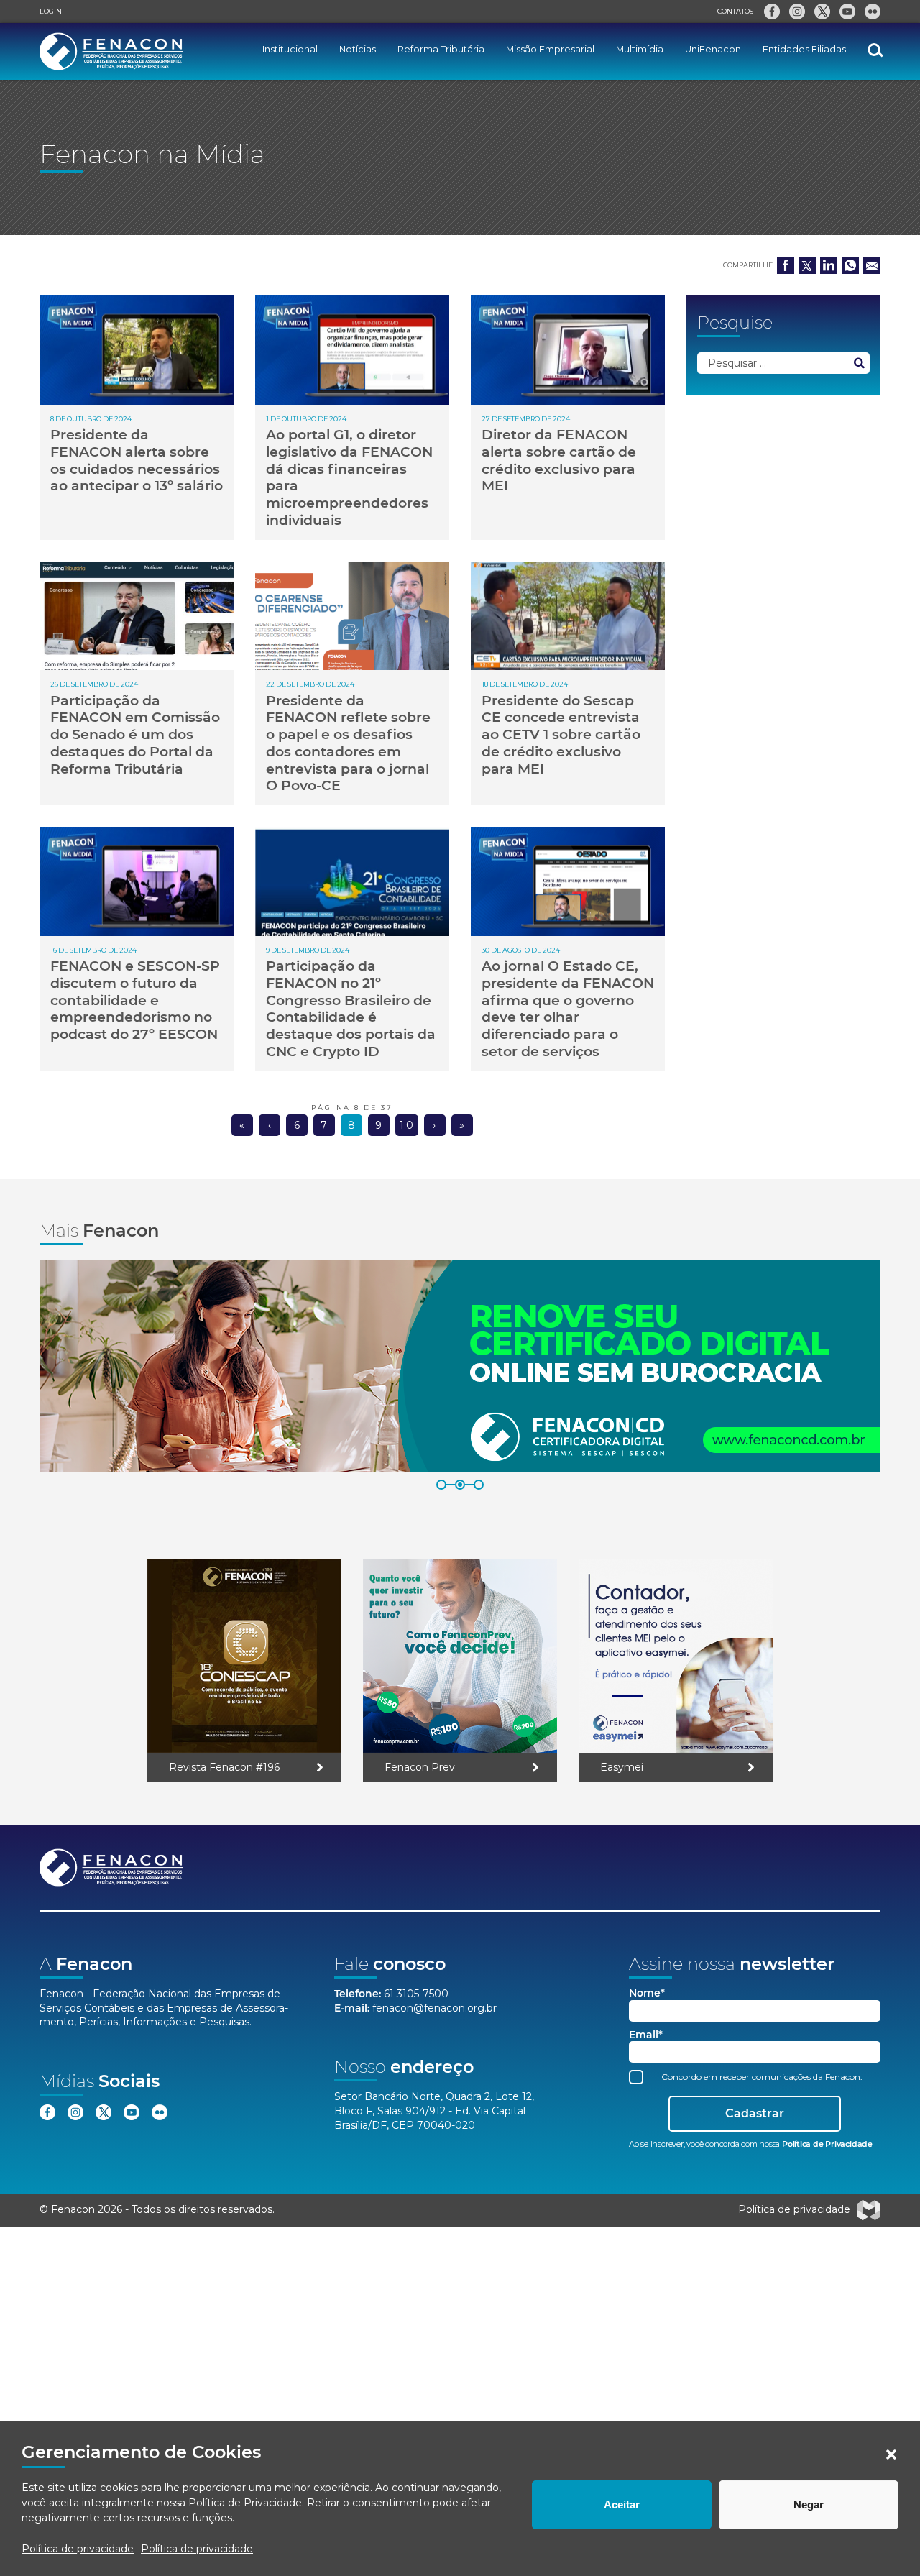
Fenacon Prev (420, 1767)
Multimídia (640, 49)
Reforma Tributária (441, 49)
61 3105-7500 (416, 1994)
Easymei (622, 1767)
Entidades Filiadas (804, 49)
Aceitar (622, 2504)
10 (408, 1125)
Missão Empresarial (550, 49)
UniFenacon (713, 49)
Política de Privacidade (245, 2503)
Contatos (735, 11)
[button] (891, 2454)
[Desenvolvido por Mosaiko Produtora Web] (869, 2210)
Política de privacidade (78, 2549)
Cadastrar (755, 2113)
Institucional (290, 49)
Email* (646, 2035)
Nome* (647, 1993)
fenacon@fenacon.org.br (434, 2008)
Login (51, 11)
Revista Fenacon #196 (224, 1767)
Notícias (358, 49)
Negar (809, 2504)
